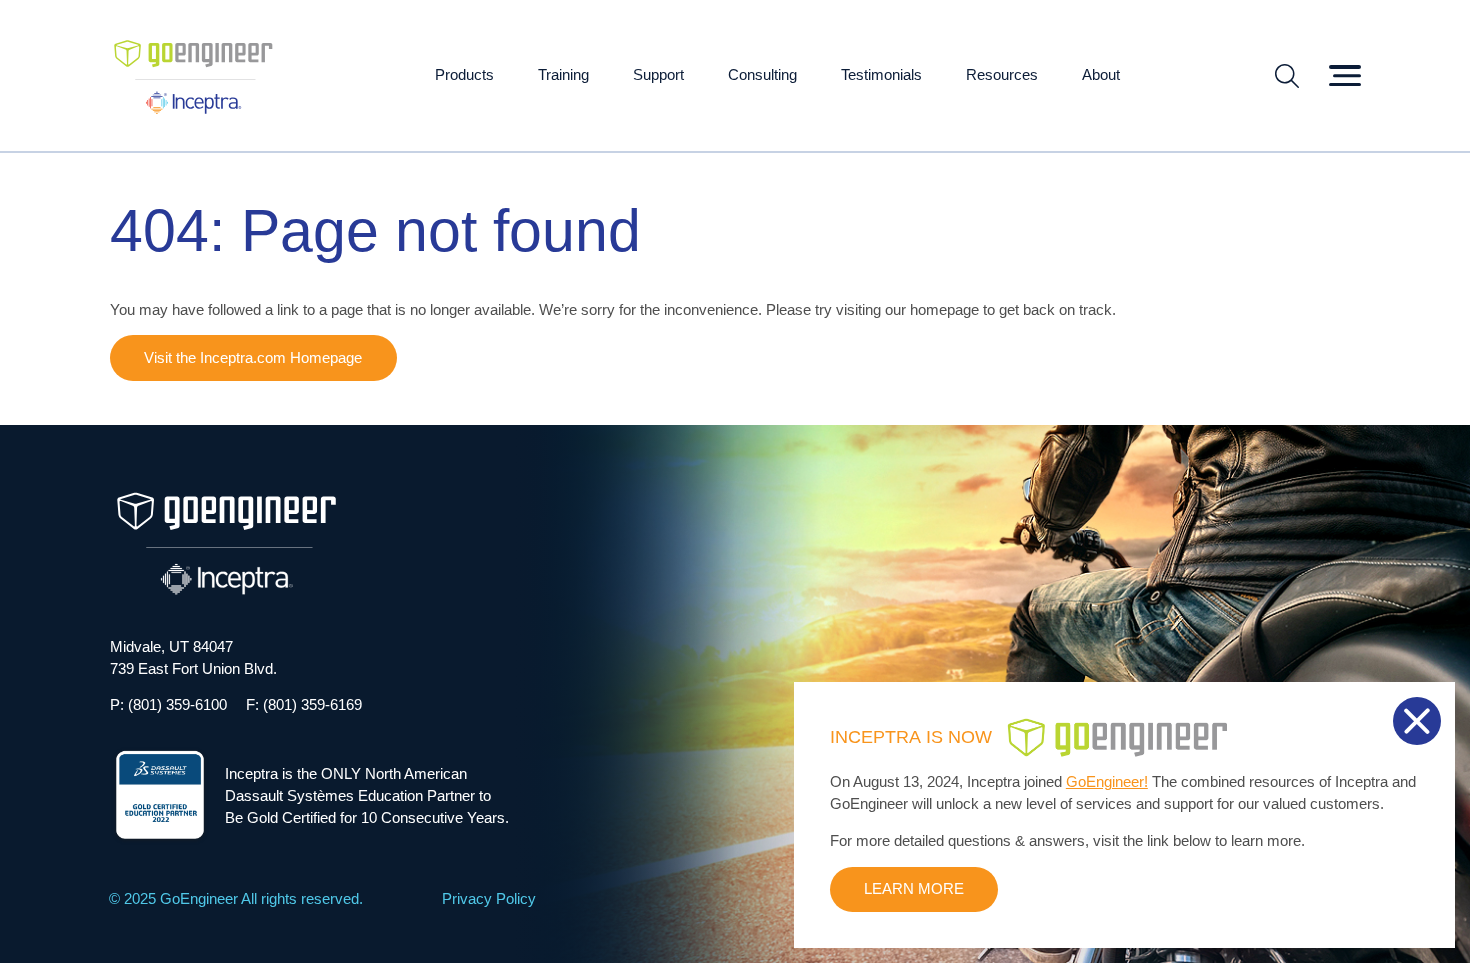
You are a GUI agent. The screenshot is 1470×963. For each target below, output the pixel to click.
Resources (1002, 75)
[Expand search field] (1287, 76)
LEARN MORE (914, 889)
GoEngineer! (1107, 782)
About (1101, 75)
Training (563, 75)
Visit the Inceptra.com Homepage (253, 358)
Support (658, 75)
